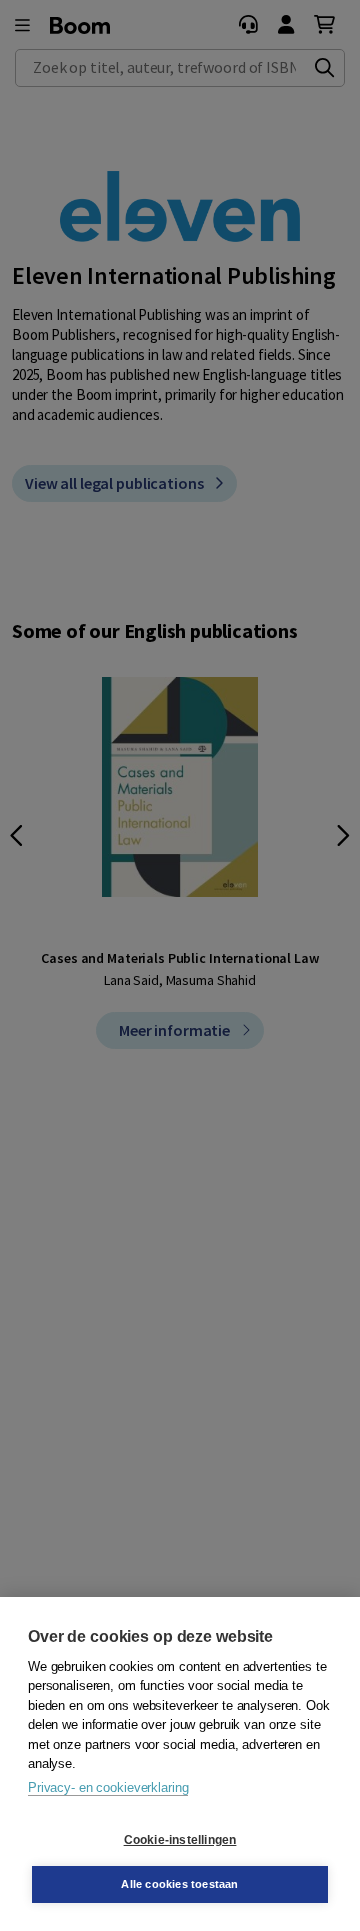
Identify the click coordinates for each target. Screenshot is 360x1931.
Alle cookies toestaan (179, 1884)
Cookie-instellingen (180, 1840)
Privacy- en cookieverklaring (108, 1787)
